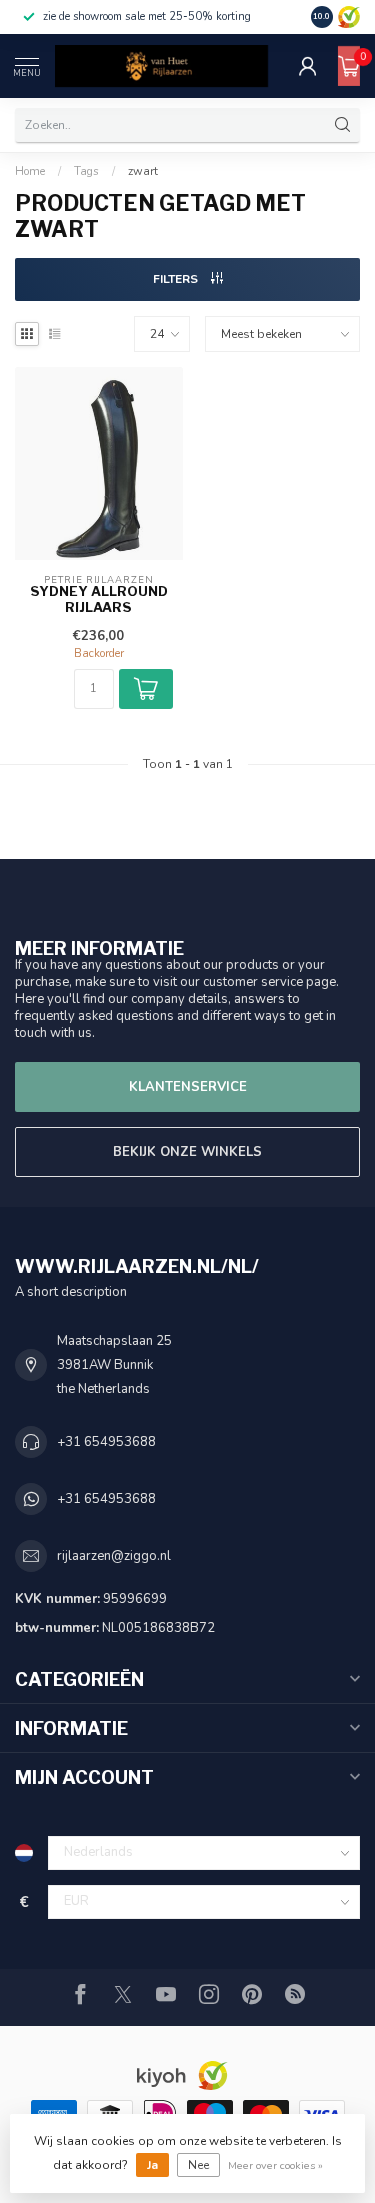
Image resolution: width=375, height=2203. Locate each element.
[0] (349, 66)
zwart (143, 171)
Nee (198, 2165)
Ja (152, 2165)
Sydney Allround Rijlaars (99, 599)
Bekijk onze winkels (187, 1152)
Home (30, 171)
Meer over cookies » (275, 2165)
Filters (177, 279)
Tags (86, 171)
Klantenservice (188, 1087)
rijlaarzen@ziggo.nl (114, 1556)
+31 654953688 (106, 1442)
